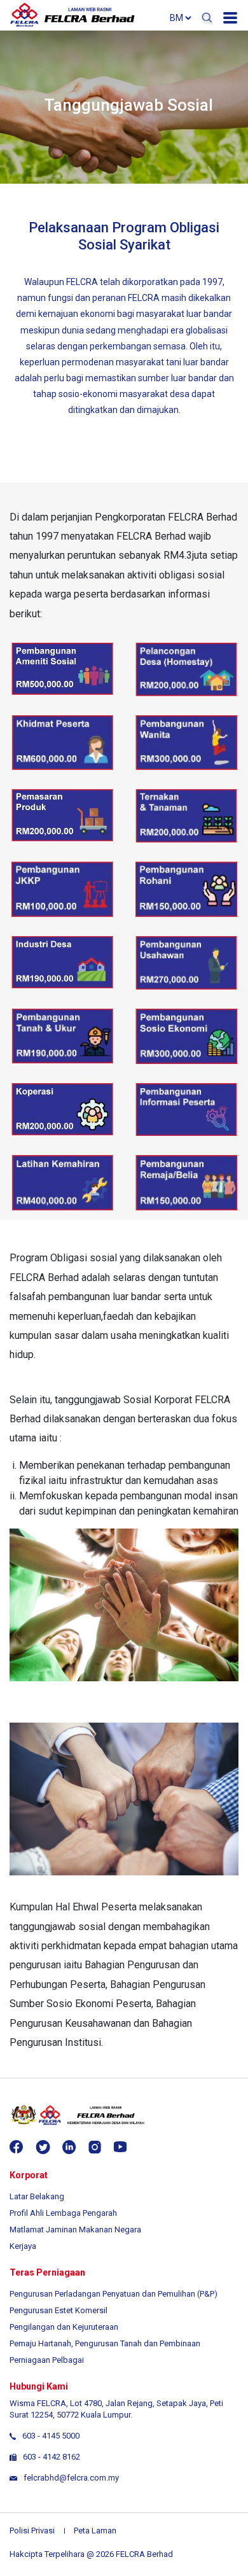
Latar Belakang (37, 2196)
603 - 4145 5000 (51, 2436)
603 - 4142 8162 (52, 2457)
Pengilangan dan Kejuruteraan (64, 2327)
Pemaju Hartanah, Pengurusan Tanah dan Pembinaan (105, 2343)
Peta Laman (95, 2530)
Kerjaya (23, 2246)
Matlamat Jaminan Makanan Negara (75, 2229)
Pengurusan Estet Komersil (59, 2310)
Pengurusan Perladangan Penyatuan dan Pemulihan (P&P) (114, 2294)
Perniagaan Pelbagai (47, 2360)
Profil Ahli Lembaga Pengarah (63, 2213)
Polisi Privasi (32, 2530)
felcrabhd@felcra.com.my (71, 2478)
